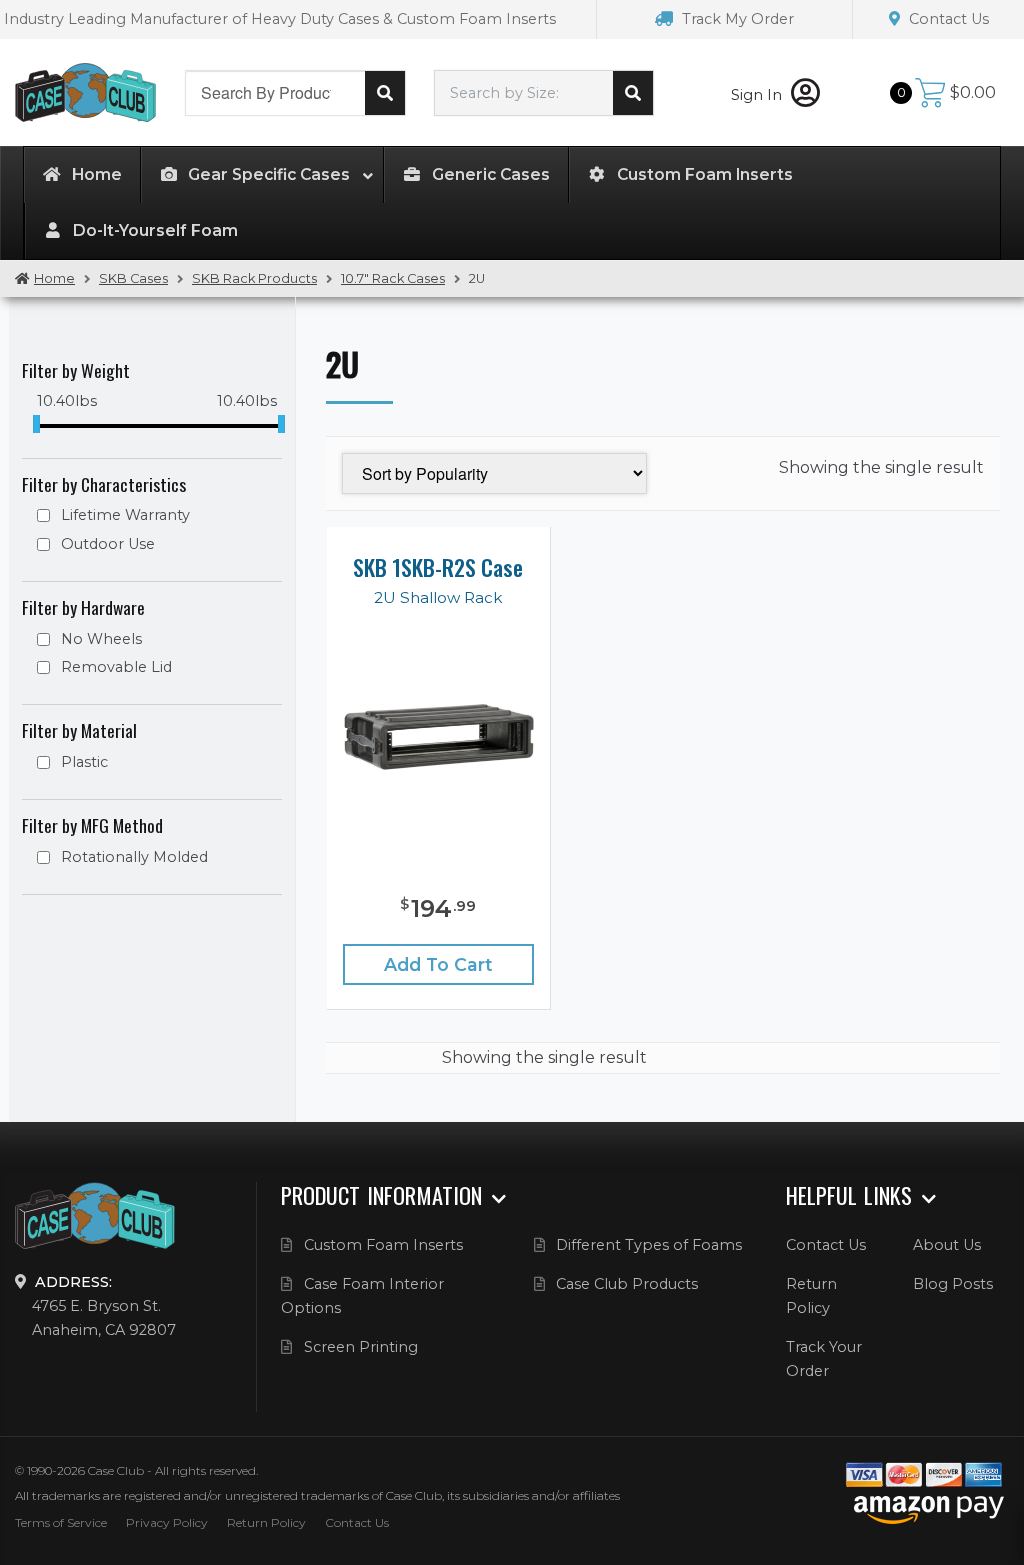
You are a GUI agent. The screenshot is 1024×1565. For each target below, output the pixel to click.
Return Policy (266, 1522)
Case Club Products (627, 1284)
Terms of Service (61, 1522)
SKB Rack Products (254, 278)
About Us (947, 1245)
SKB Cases (133, 278)
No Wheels (101, 639)
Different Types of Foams (649, 1245)
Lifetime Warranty (125, 515)
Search (385, 93)
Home (54, 278)
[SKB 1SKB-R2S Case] (438, 736)
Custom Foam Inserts (383, 1245)
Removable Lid (116, 667)
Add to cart (438, 964)
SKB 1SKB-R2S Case (438, 567)
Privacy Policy (167, 1522)
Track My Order (736, 19)
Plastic (84, 762)
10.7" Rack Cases (393, 278)
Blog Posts (953, 1284)
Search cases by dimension (633, 93)
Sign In (758, 95)
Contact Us (947, 19)
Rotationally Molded (134, 857)
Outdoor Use (108, 544)
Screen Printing (361, 1347)
